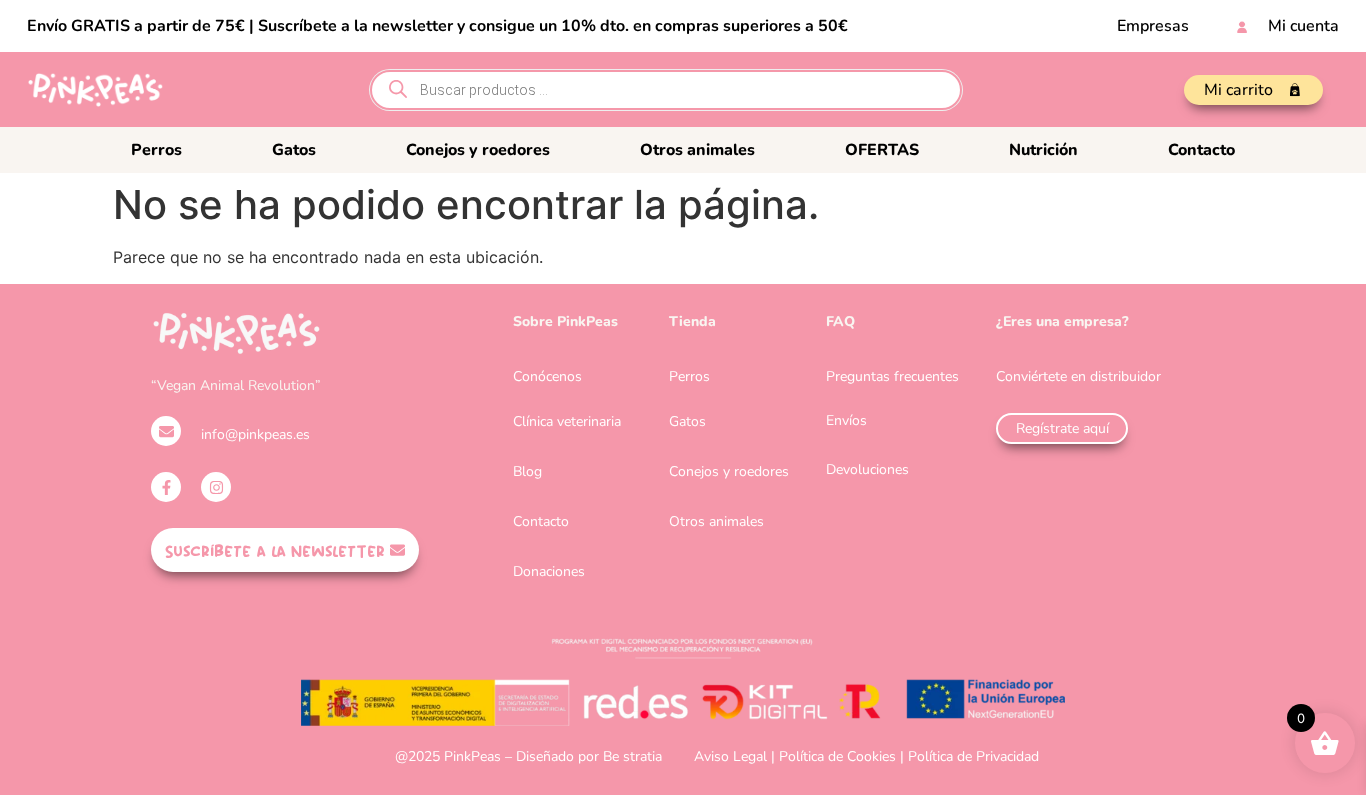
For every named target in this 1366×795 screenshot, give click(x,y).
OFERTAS (882, 150)
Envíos (846, 420)
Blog (527, 471)
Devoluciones (867, 469)
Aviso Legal (730, 756)
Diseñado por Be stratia (589, 756)
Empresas (1153, 26)
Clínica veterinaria (567, 421)
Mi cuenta (1303, 26)
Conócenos (547, 376)
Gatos (294, 150)
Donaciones (549, 571)
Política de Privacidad (973, 756)
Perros (156, 150)
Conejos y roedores (478, 150)
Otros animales (697, 150)
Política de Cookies (837, 756)
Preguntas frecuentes (892, 376)
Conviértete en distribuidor (1078, 376)
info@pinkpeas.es (255, 434)
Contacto (1201, 150)
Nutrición (1043, 150)
